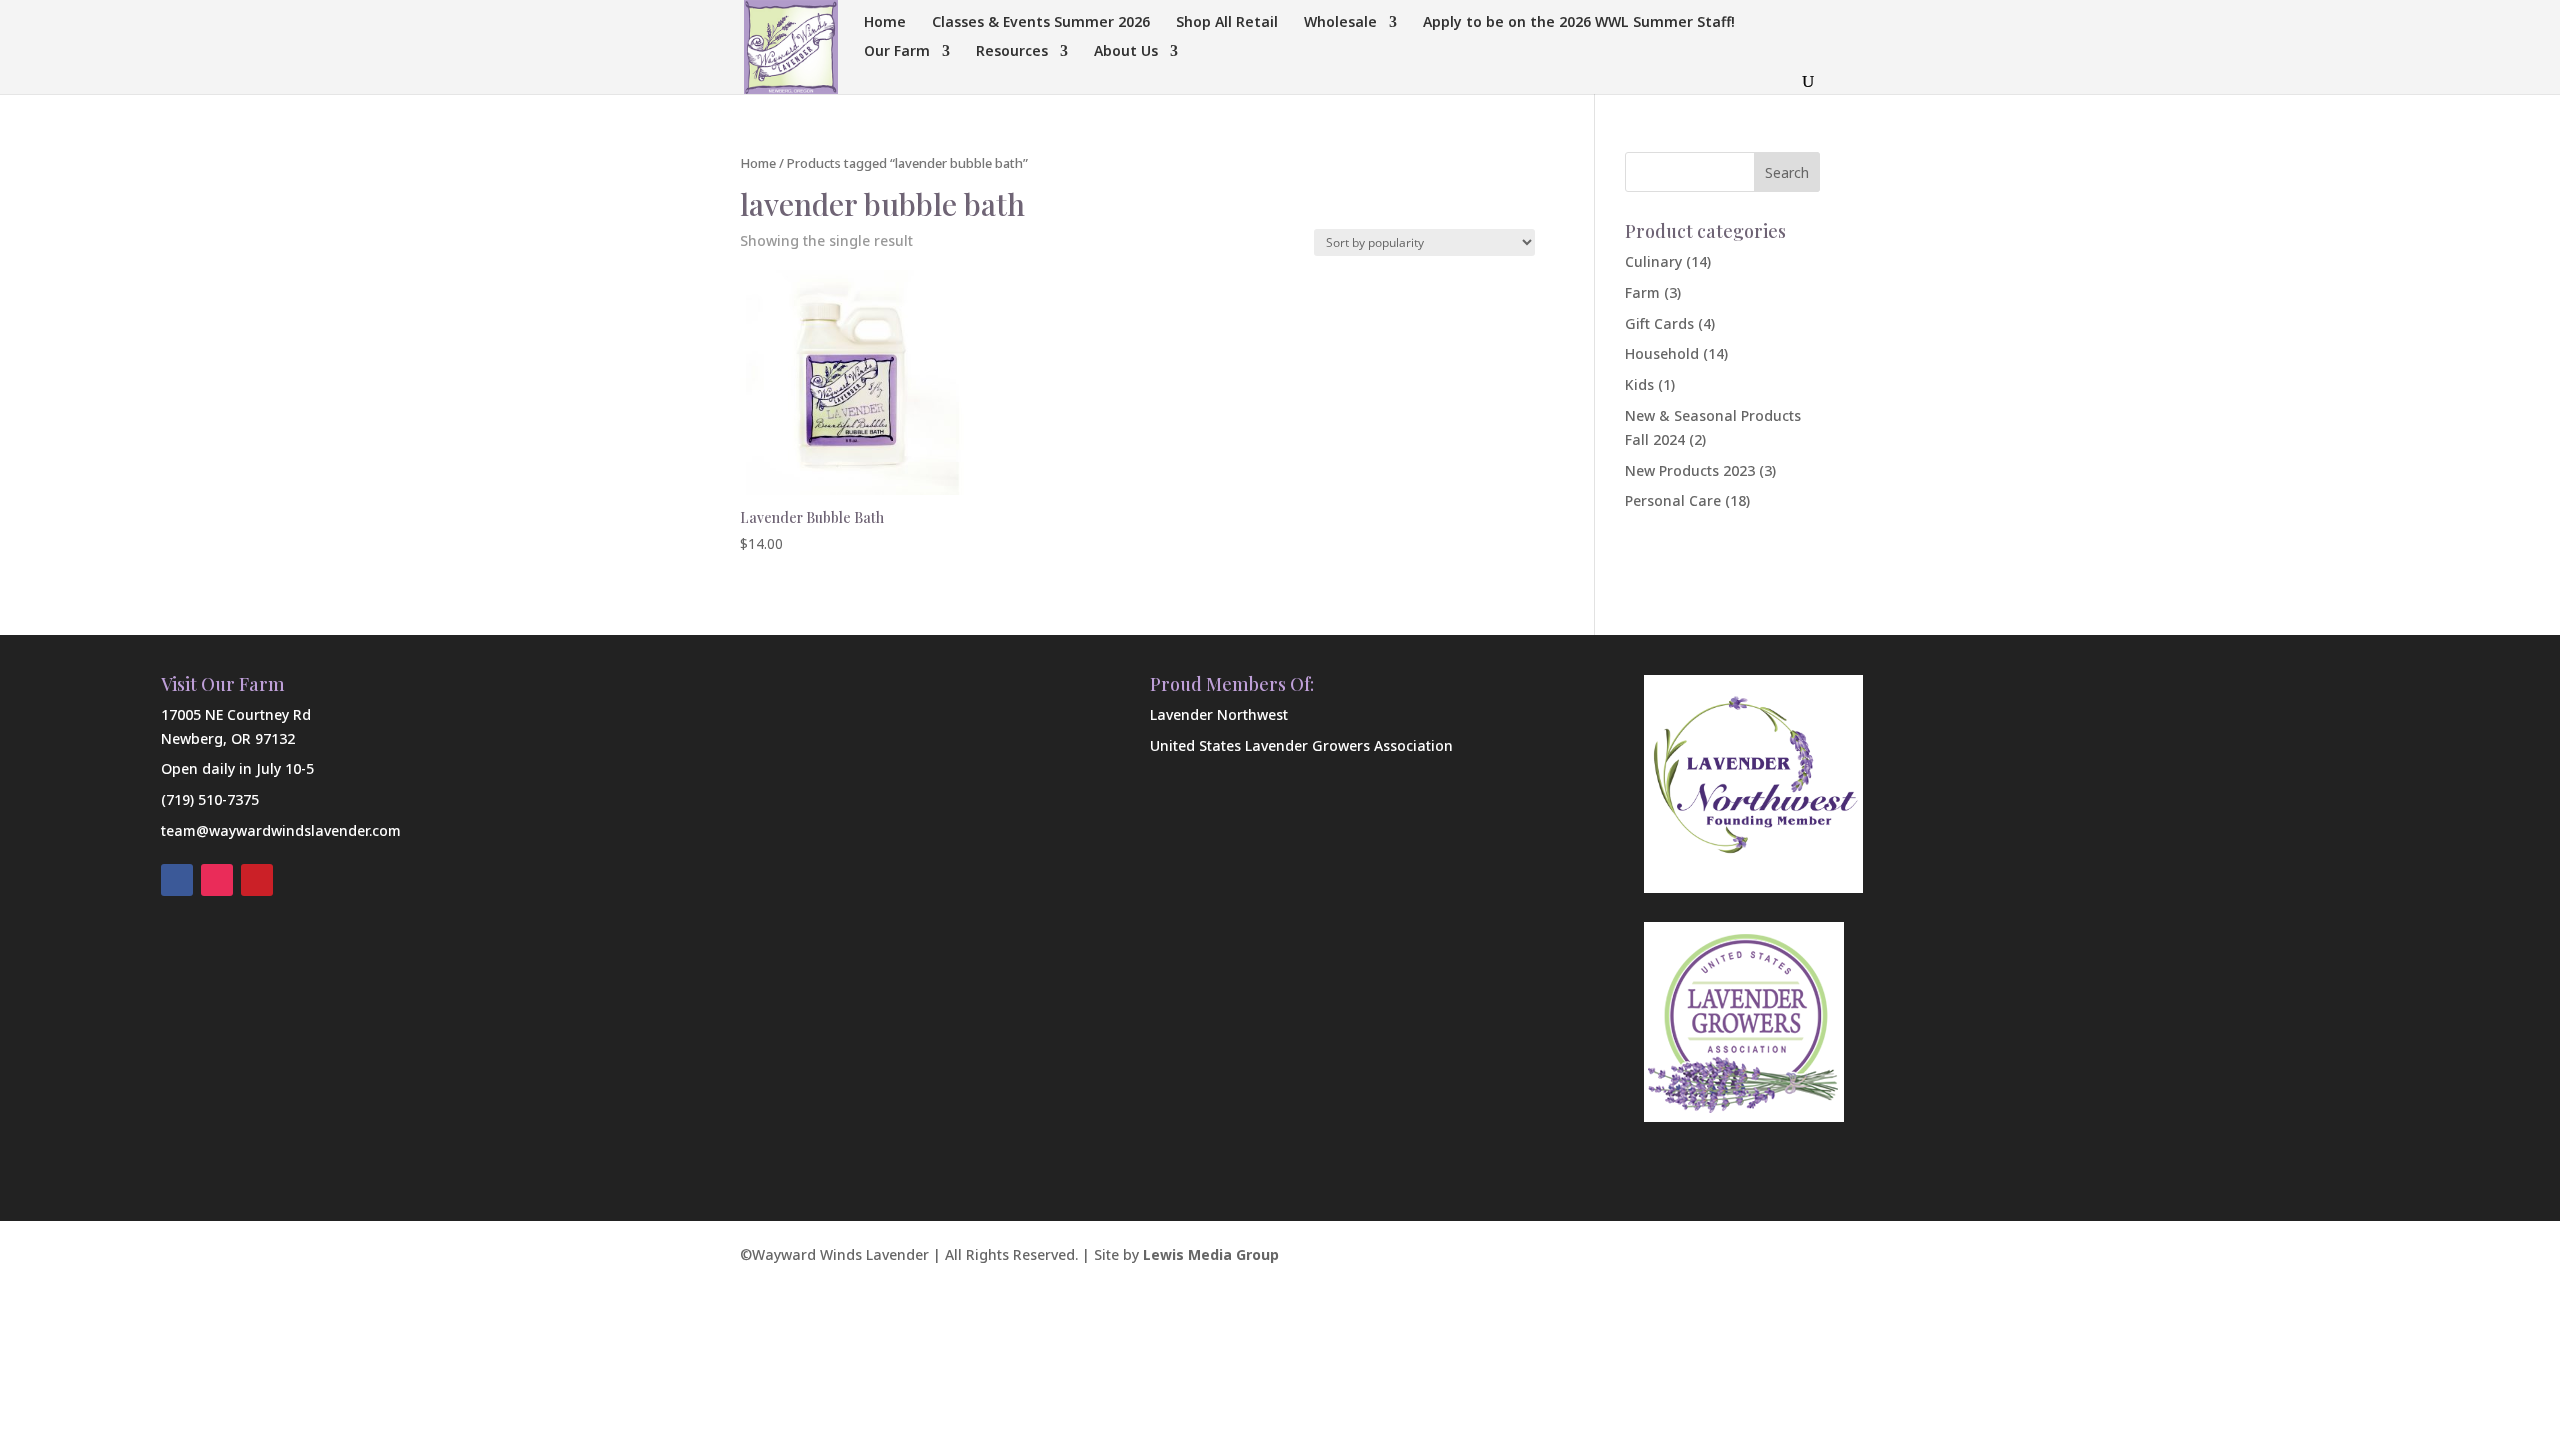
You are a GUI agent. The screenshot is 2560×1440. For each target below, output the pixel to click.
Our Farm (897, 52)
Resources (1012, 52)
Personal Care (1673, 500)
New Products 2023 (1690, 470)
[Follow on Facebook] (177, 880)
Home (885, 23)
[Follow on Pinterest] (257, 880)
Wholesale (1340, 23)
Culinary (1653, 261)
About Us (1126, 52)
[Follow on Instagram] (217, 880)
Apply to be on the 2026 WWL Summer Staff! (1579, 23)
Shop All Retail (1227, 23)
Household (1662, 353)
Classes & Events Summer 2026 (1041, 23)
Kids (1639, 384)
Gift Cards (1659, 323)
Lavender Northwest (1219, 714)
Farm (1642, 292)
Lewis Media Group (1211, 1254)
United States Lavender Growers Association (1301, 745)
